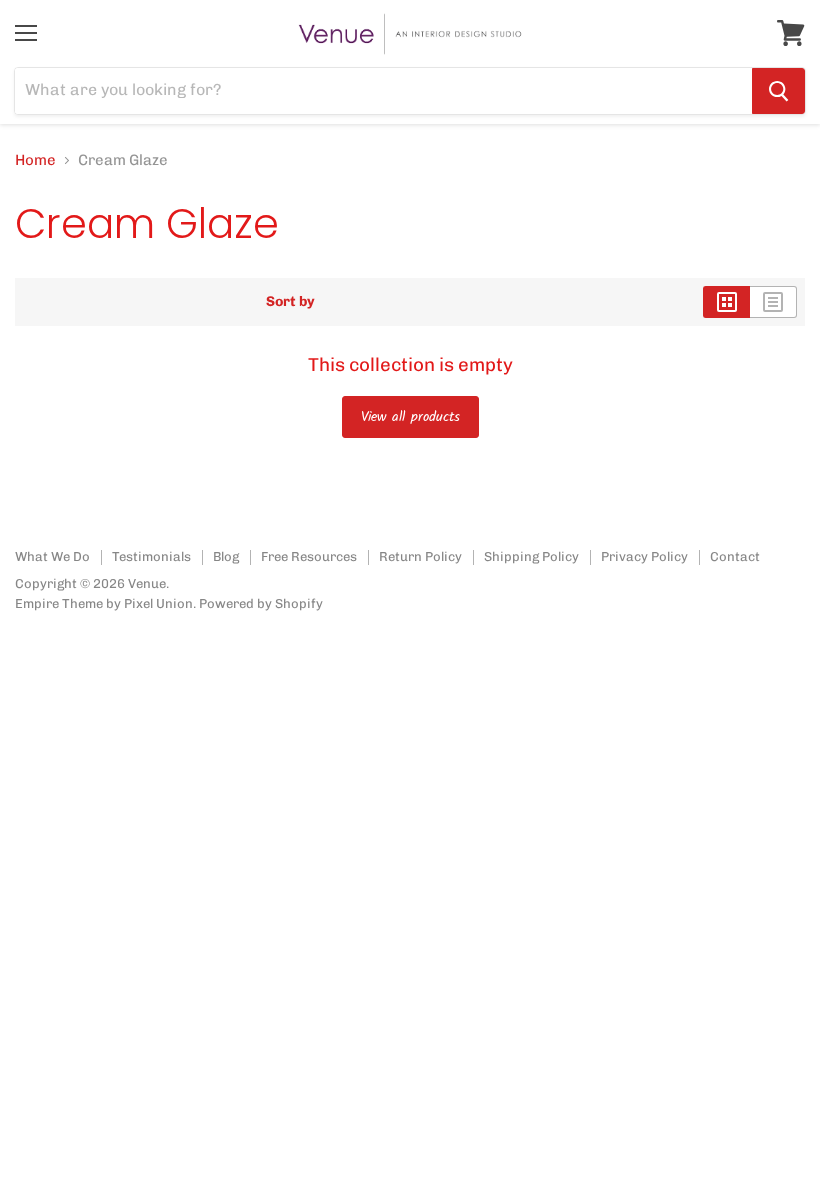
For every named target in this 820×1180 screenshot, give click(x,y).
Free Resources (309, 556)
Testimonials (151, 556)
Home (35, 160)
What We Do (52, 556)
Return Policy (420, 556)
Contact (735, 556)
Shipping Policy (531, 556)
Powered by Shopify (261, 603)
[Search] (778, 91)
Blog (226, 556)
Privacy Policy (644, 556)
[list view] (773, 302)
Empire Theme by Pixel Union (104, 603)
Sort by (290, 302)
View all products (410, 417)
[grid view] (726, 302)
